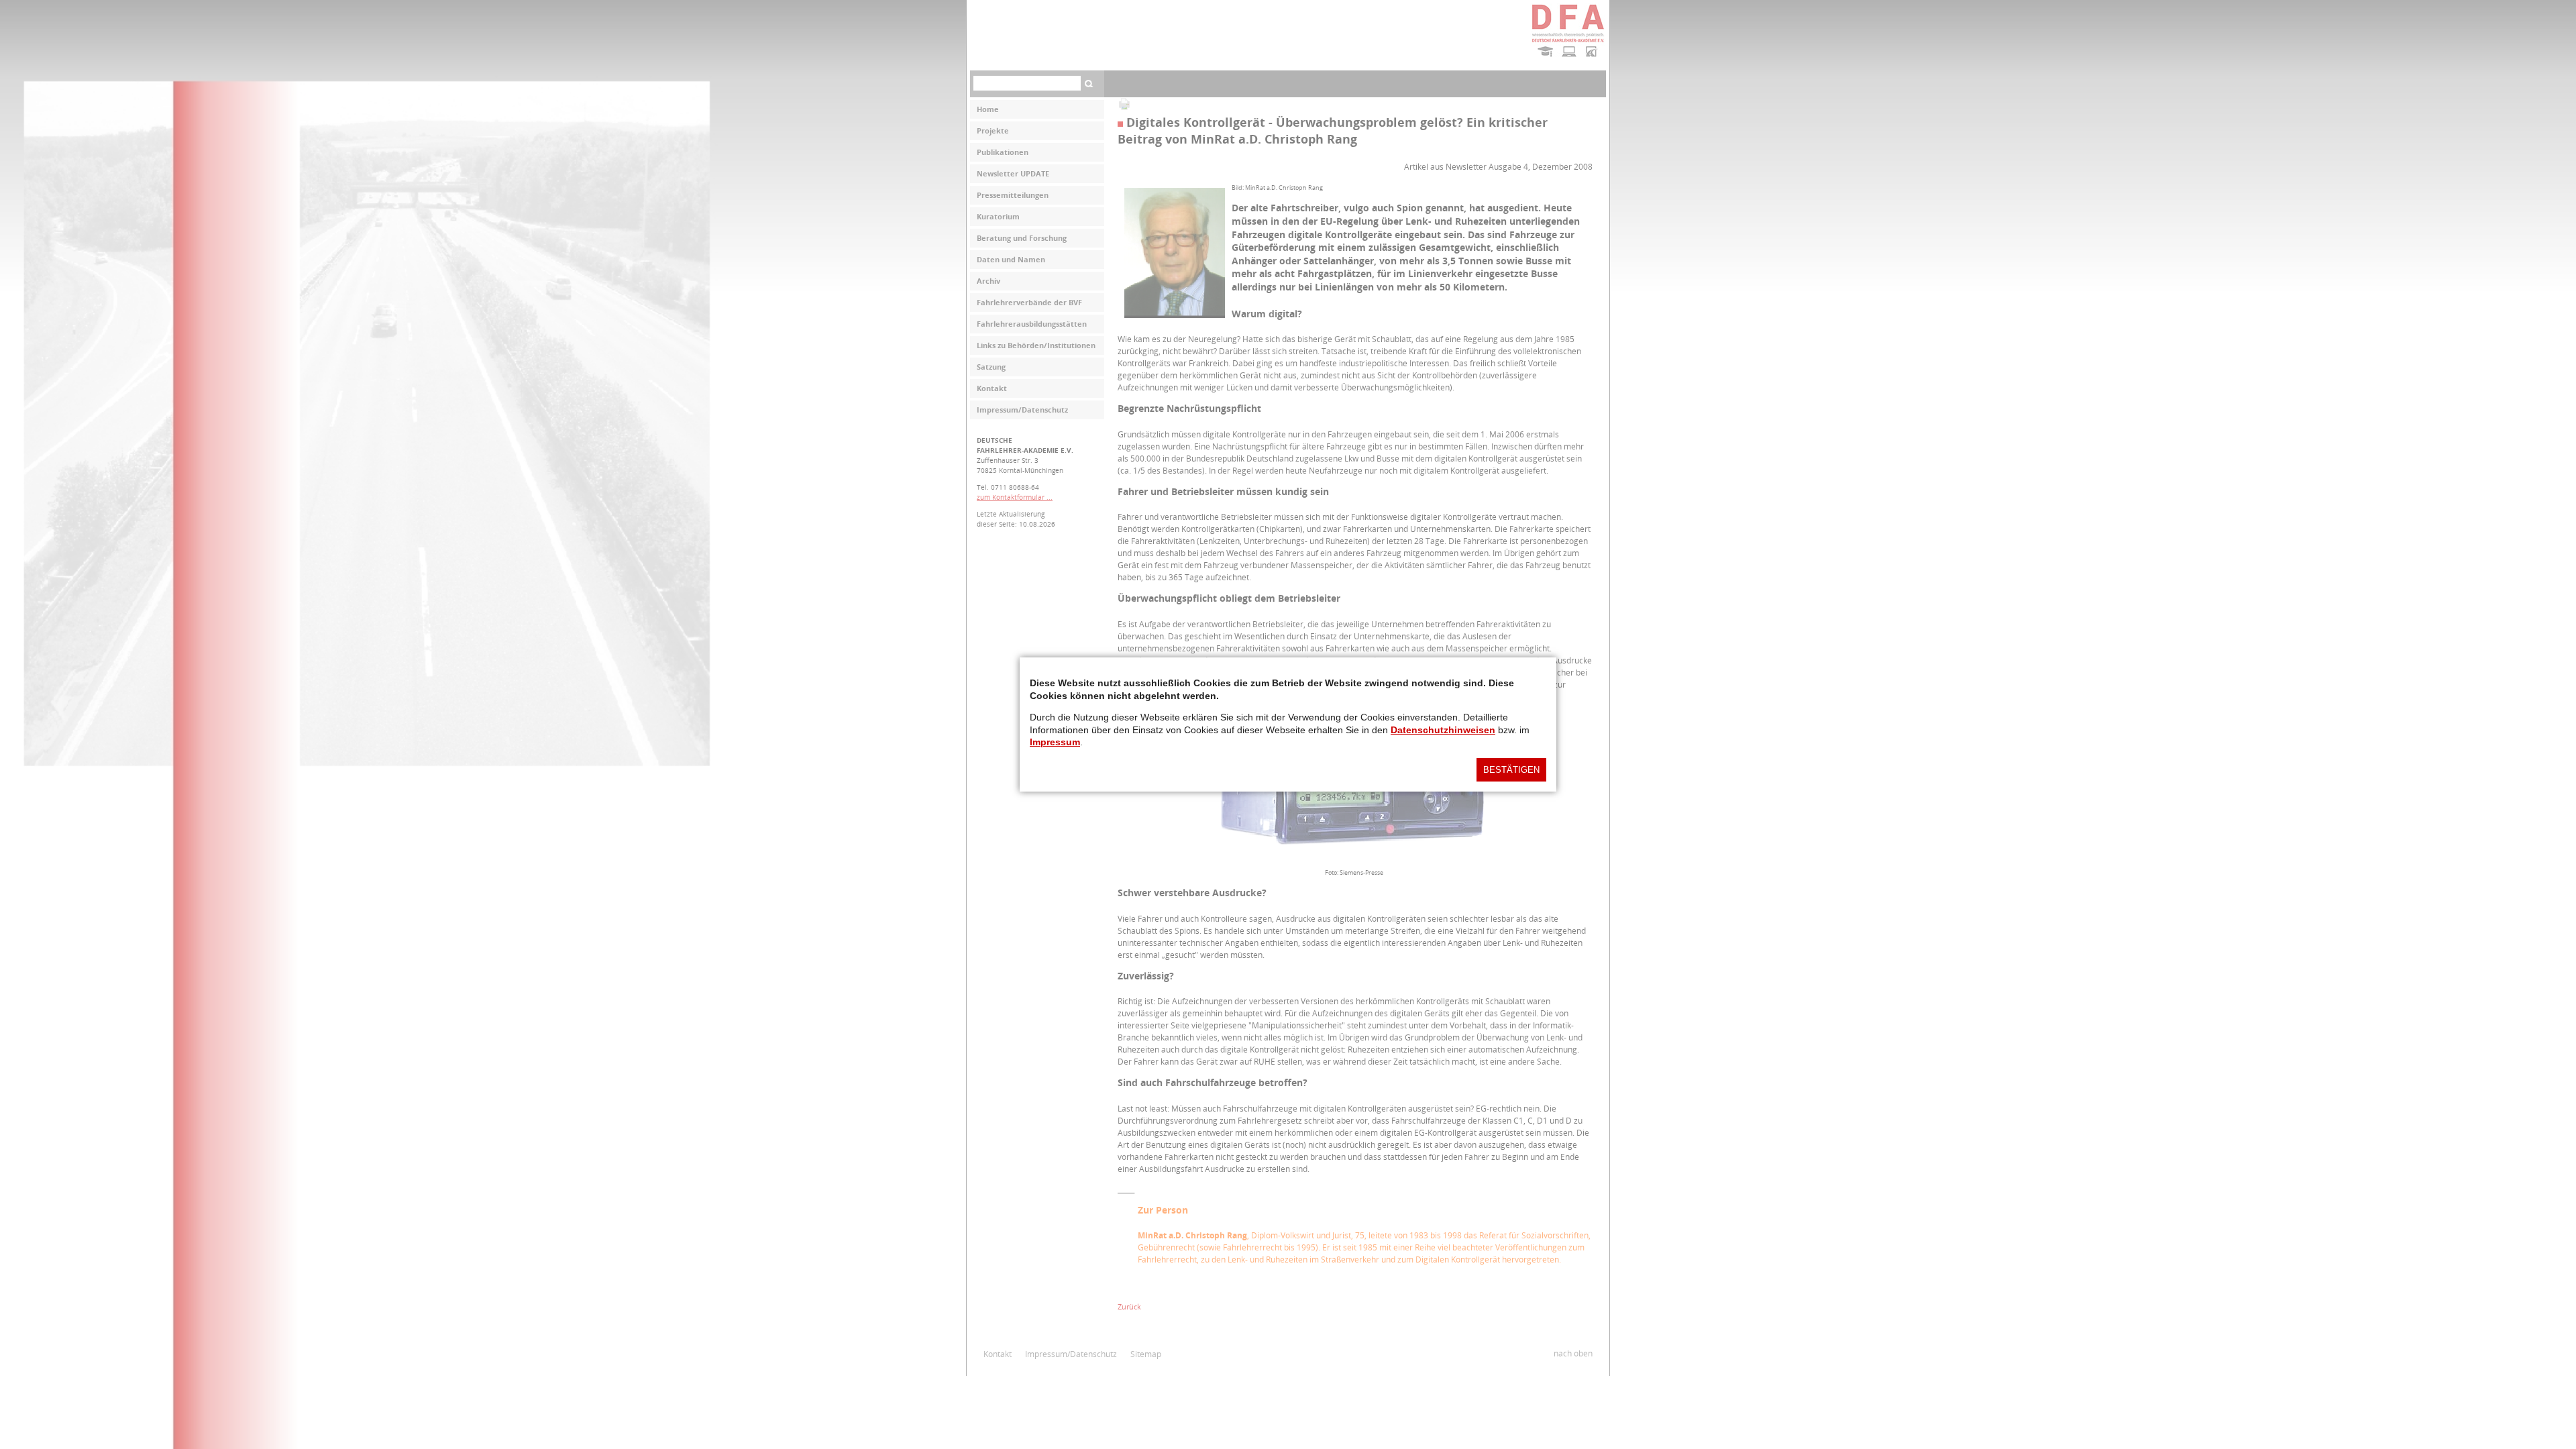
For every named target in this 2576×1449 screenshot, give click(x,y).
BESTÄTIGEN (1511, 770)
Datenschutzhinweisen (1443, 730)
